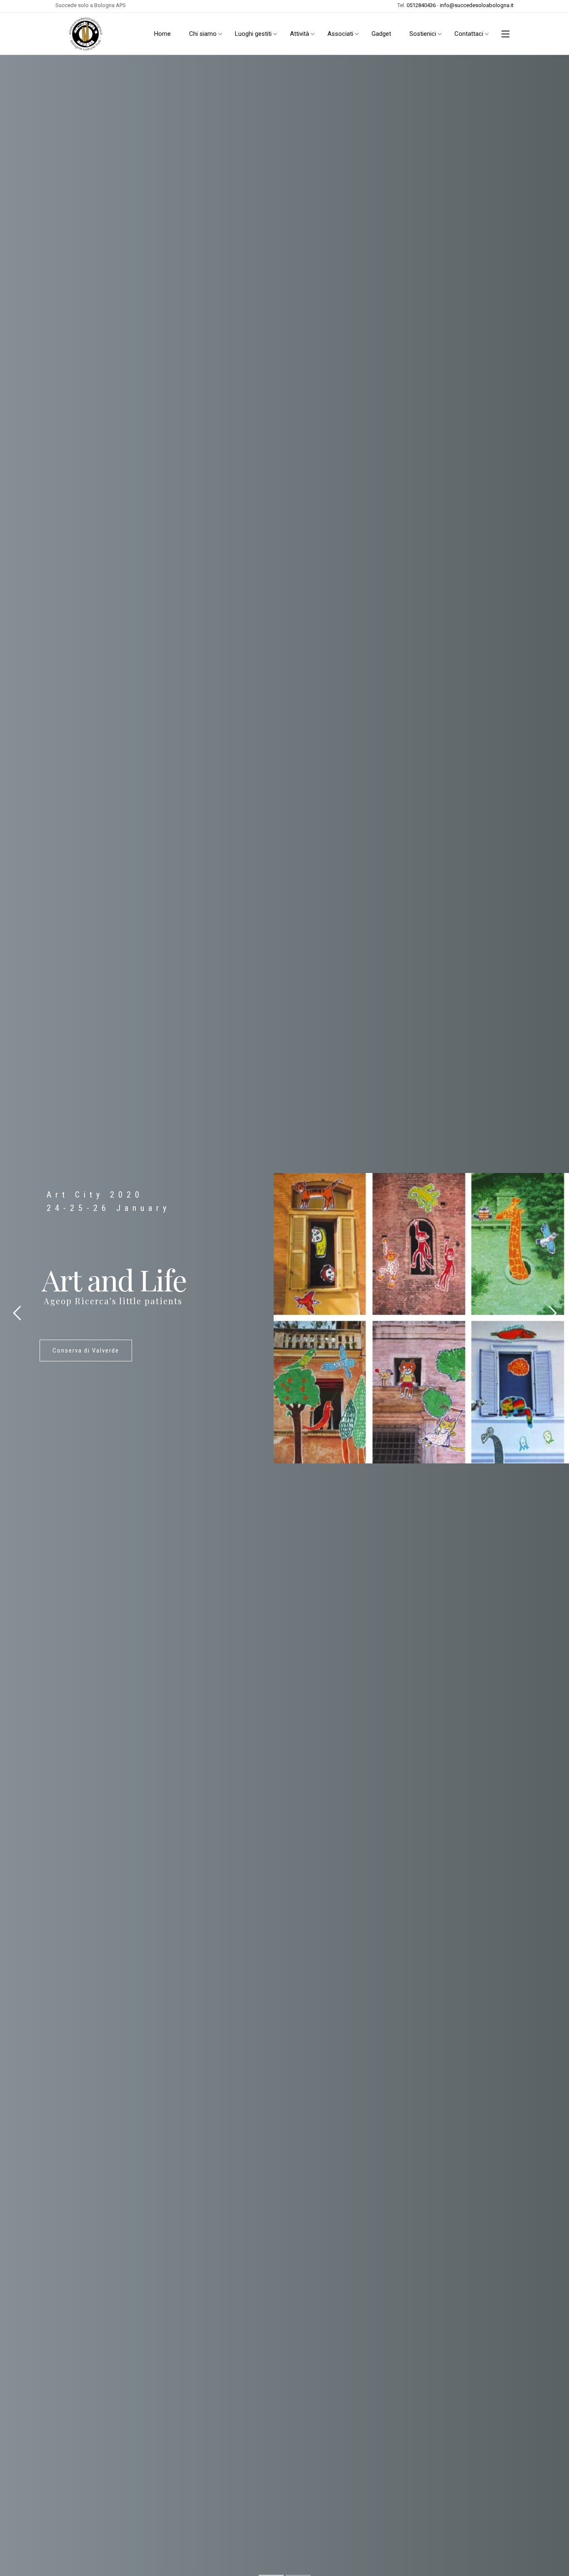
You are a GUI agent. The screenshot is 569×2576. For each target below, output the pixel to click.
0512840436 (421, 5)
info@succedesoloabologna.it (477, 5)
